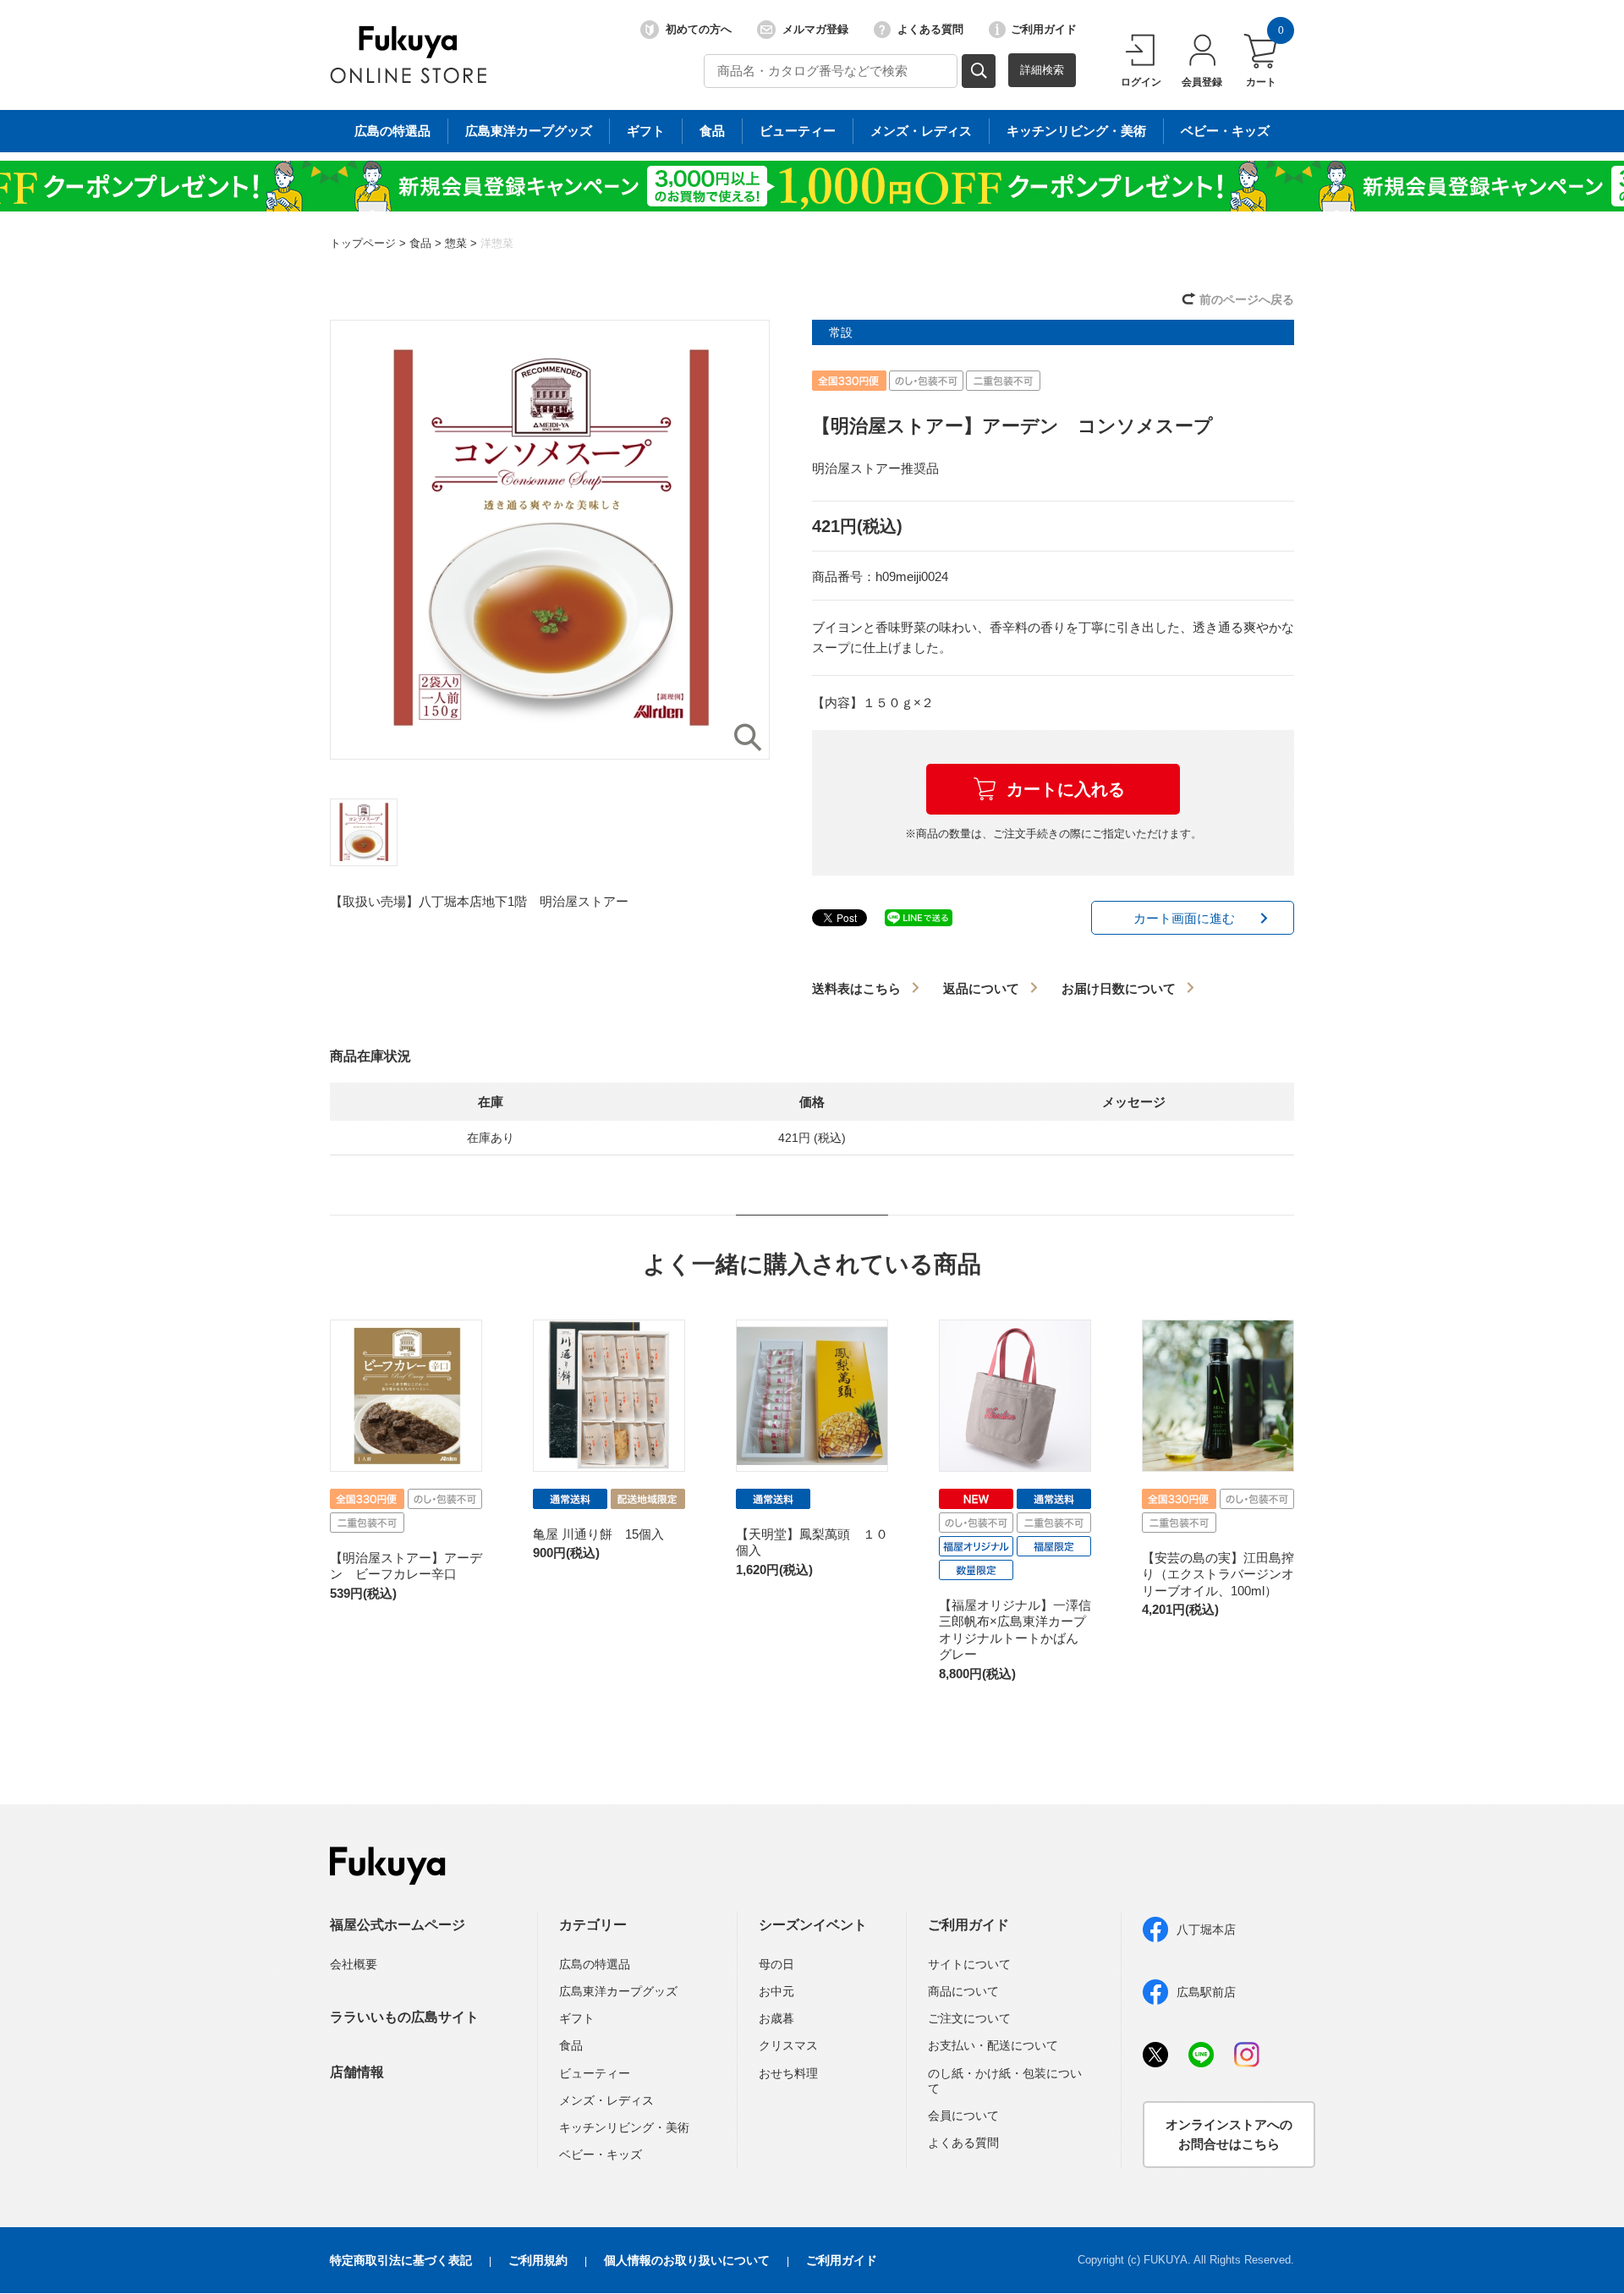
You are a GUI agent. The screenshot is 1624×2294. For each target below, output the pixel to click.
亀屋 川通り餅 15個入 (598, 1534)
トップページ (363, 243)
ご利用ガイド (1044, 29)
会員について (963, 2116)
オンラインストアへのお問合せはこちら (1229, 2134)
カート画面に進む (1184, 918)
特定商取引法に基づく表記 (401, 2260)
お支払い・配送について (993, 2045)
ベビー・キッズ (1225, 131)
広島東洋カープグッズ (529, 131)
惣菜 (456, 243)
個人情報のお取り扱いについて (687, 2260)
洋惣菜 (497, 243)
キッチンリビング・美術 (1076, 131)
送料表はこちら (856, 988)
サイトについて (969, 1964)
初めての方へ (699, 29)
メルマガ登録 (815, 29)
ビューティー (798, 131)
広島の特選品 (392, 131)
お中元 (776, 1991)
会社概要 (354, 1964)
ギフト (646, 131)
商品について (963, 1991)
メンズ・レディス (921, 131)
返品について (981, 988)
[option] (550, 540)
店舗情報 (357, 2072)
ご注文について (969, 2018)
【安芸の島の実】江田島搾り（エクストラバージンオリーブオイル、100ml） (1218, 1574)
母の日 (776, 1964)
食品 (712, 131)
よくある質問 (930, 29)
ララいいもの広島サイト (404, 2017)
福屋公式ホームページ (398, 1925)
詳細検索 (1042, 70)
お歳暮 (776, 2018)
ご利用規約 (538, 2260)
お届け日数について (1119, 988)
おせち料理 (788, 2073)
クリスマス (788, 2045)
